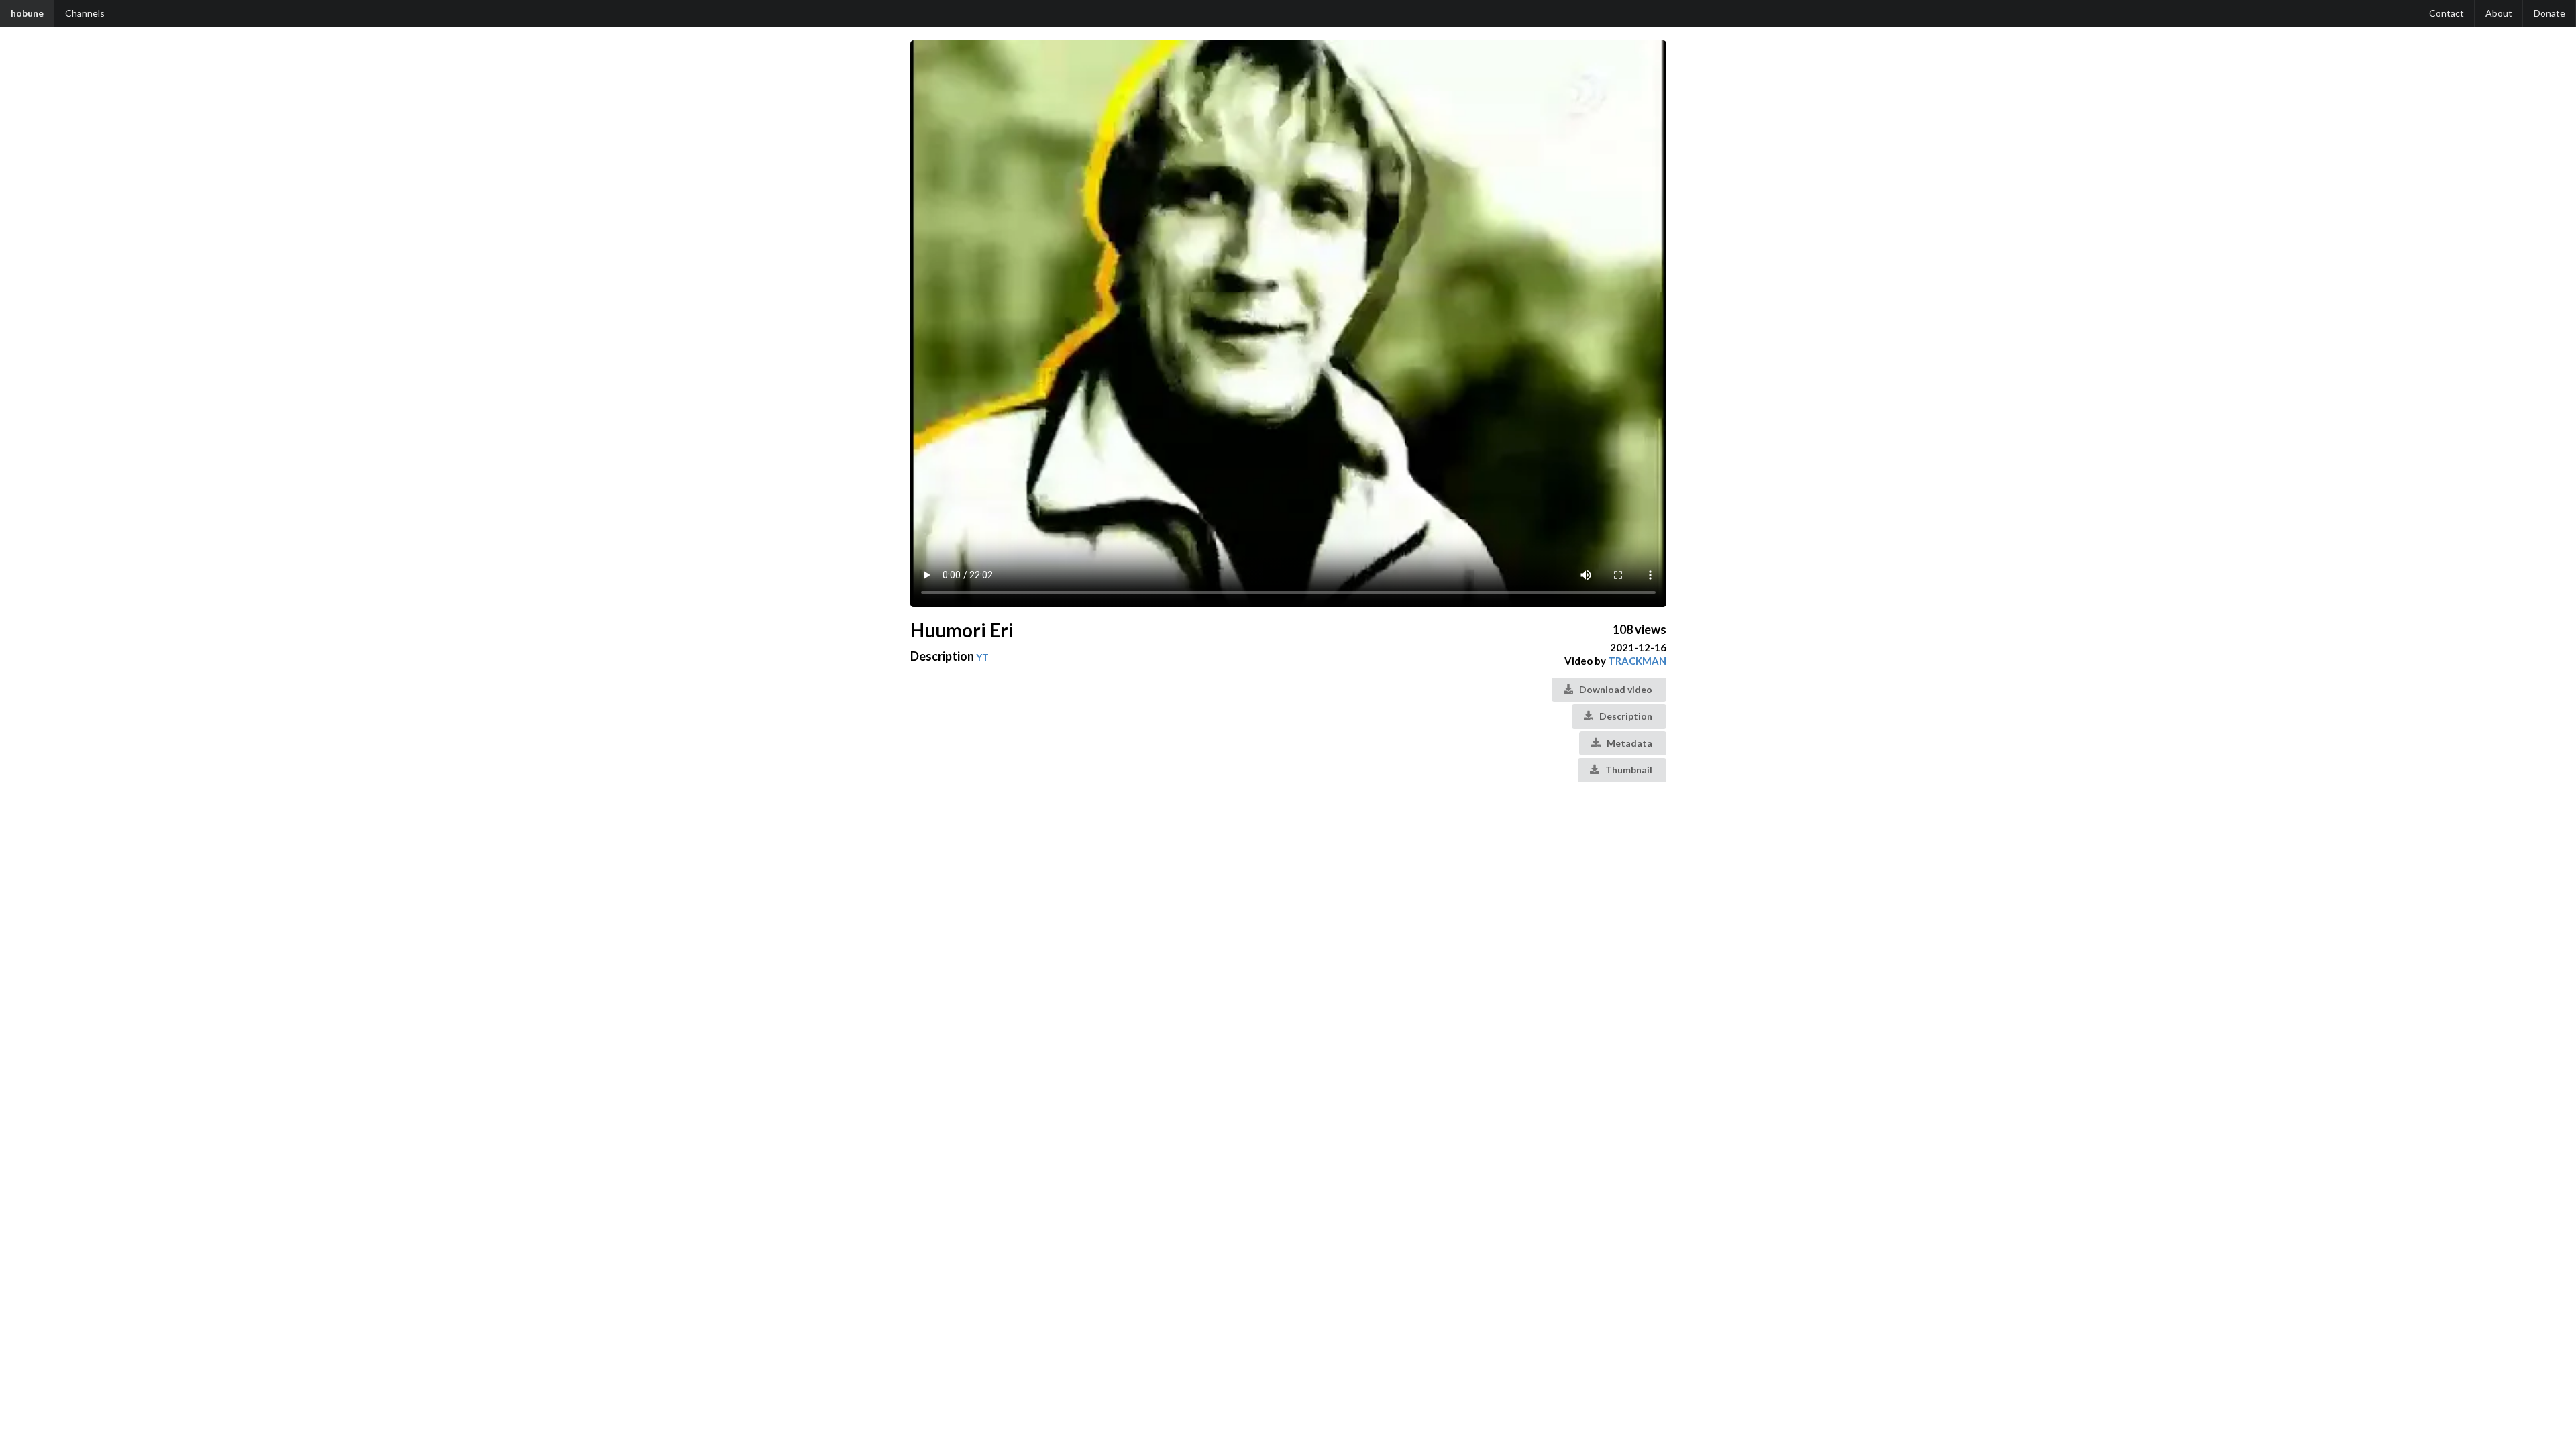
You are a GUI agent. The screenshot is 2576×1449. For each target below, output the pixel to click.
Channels (85, 13)
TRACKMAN (1637, 661)
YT (982, 657)
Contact (2447, 13)
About (2499, 13)
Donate (2550, 13)
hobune (27, 13)
